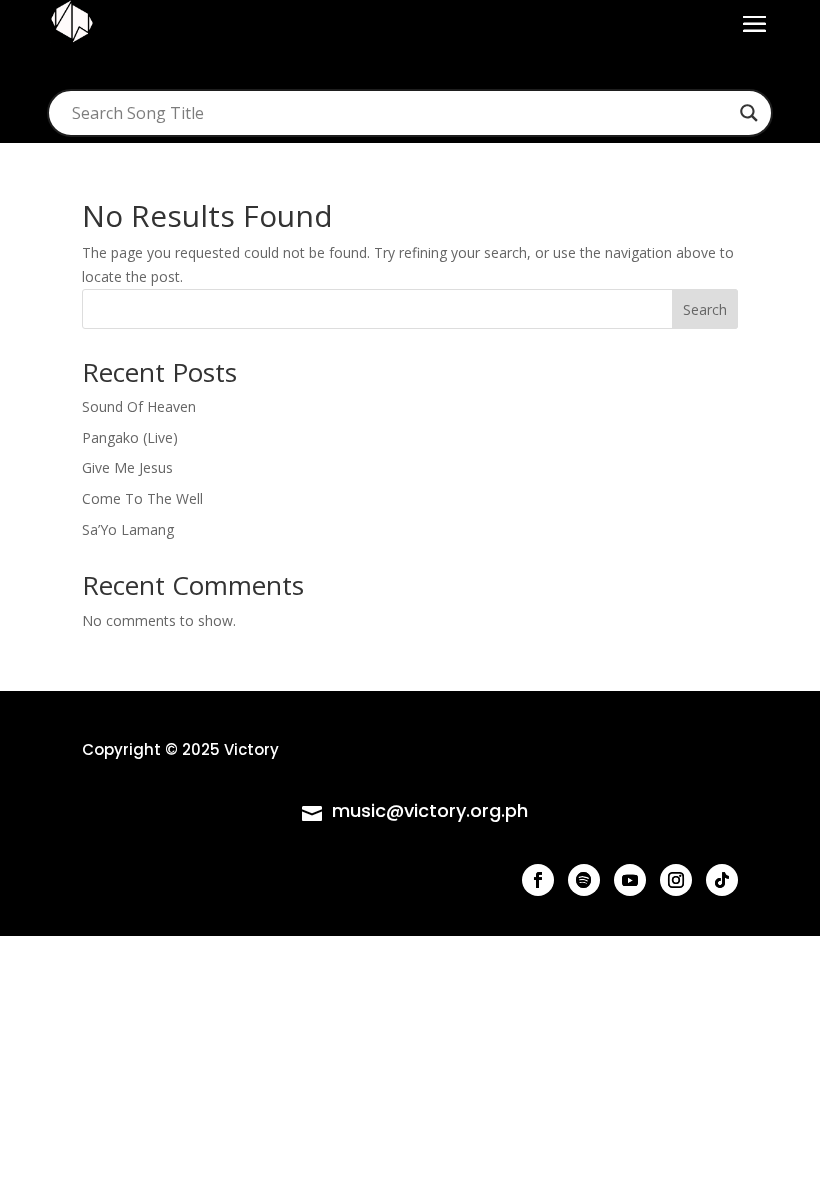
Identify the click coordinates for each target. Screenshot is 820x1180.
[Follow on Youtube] (630, 880)
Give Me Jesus (127, 467)
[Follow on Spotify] (584, 880)
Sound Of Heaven (139, 406)
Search (705, 309)
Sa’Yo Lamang (128, 529)
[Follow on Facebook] (538, 880)
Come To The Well (142, 498)
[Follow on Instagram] (676, 880)
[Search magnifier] (749, 113)
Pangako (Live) (130, 437)
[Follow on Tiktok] (722, 880)
